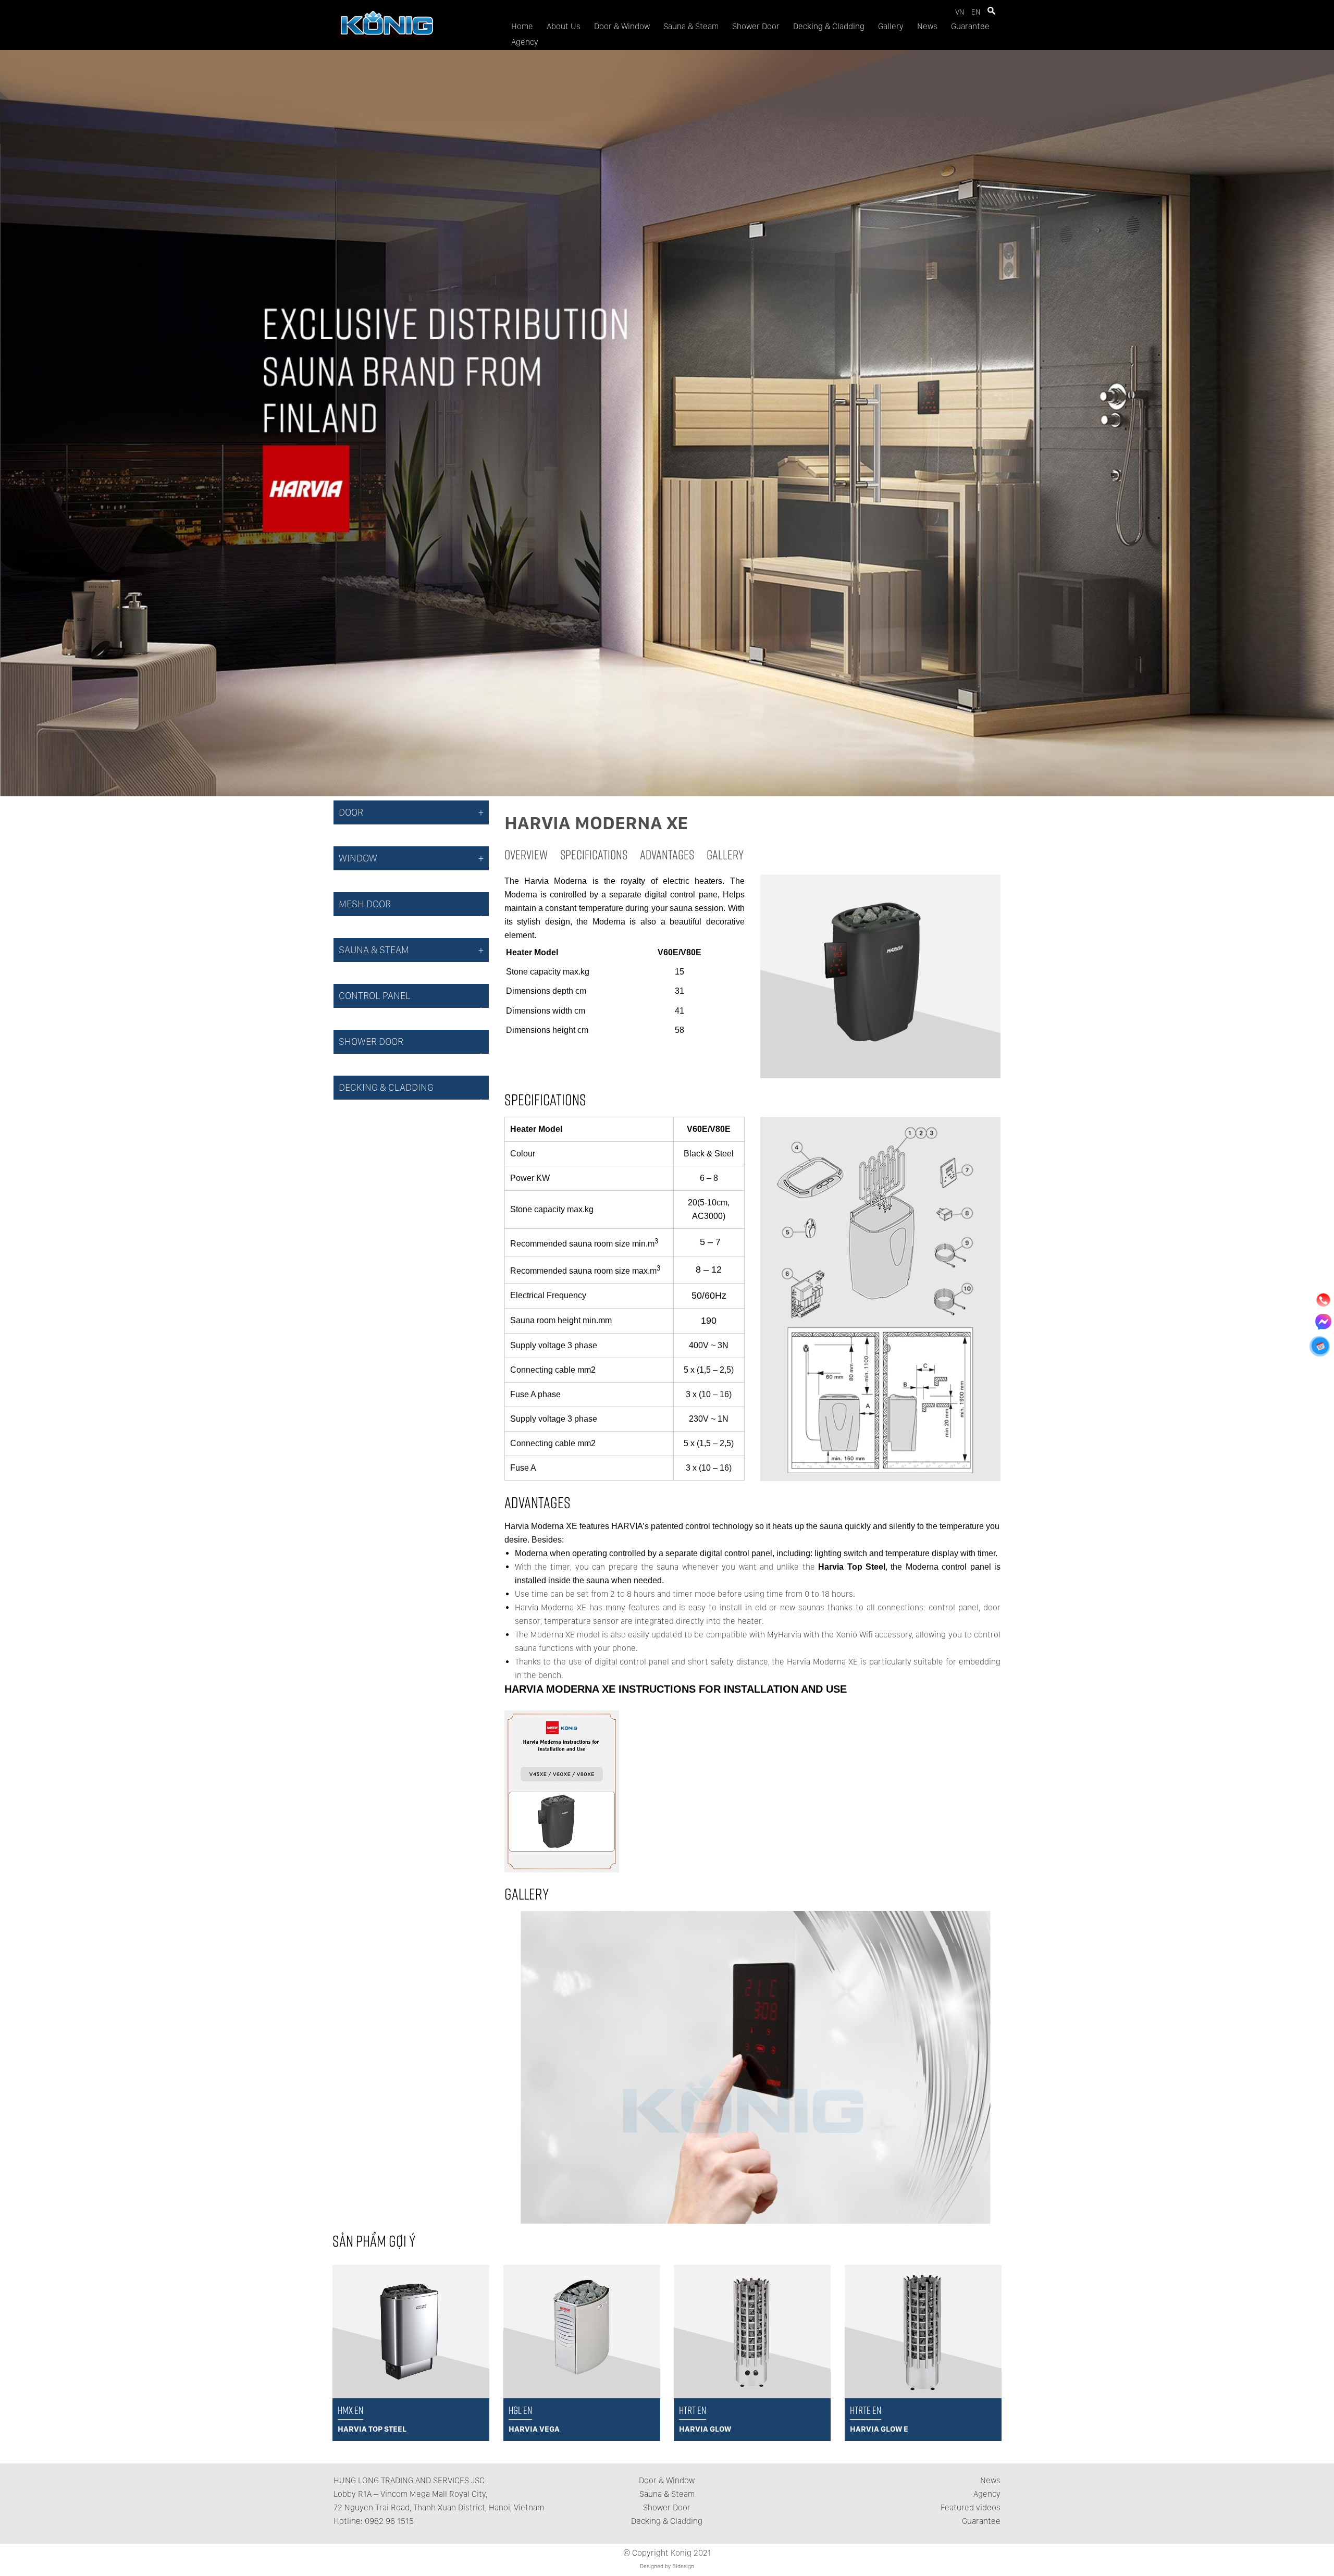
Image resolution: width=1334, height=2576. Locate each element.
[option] (753, 2067)
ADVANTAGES (667, 854)
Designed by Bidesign (667, 2566)
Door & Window (622, 26)
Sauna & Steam (691, 26)
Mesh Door (365, 904)
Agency (525, 42)
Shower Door (756, 26)
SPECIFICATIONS (594, 854)
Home (522, 26)
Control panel (375, 996)
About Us (564, 26)
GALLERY (725, 854)
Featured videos (971, 2507)
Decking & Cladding (829, 26)
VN (960, 12)
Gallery (891, 26)
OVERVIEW (526, 854)
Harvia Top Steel (850, 1567)
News (927, 26)
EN (976, 12)
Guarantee (970, 26)
